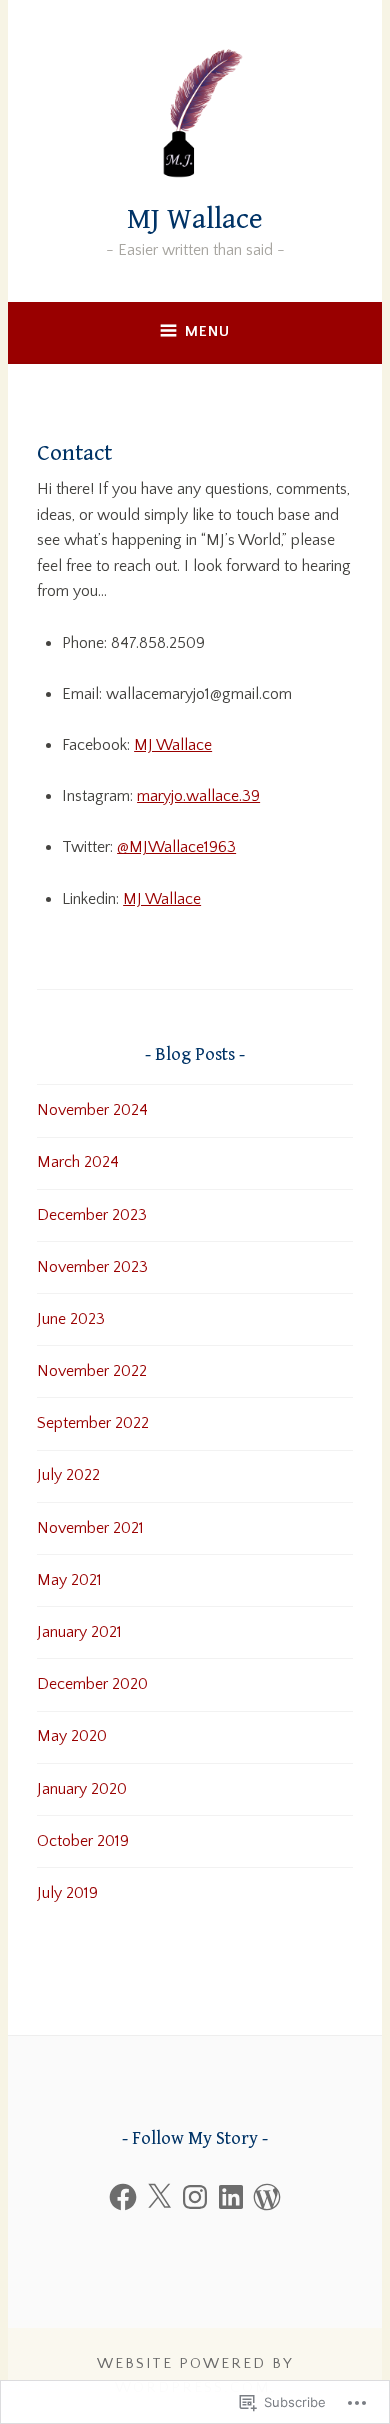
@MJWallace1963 (176, 847)
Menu (207, 331)
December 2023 (92, 1215)
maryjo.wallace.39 (198, 796)
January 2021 (79, 1632)
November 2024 (92, 1110)
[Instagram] (195, 2197)
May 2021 (69, 1580)
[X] (159, 2197)
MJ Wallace (195, 219)
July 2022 (68, 1475)
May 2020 (72, 1736)
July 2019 (67, 1893)
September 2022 (93, 1423)
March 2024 (78, 1162)
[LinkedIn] (231, 2197)
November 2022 (92, 1371)
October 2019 (83, 1841)
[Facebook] (123, 2197)
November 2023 (92, 1267)
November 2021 (90, 1528)
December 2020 (92, 1684)
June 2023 (71, 1319)
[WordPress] (267, 2197)
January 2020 (82, 1789)
